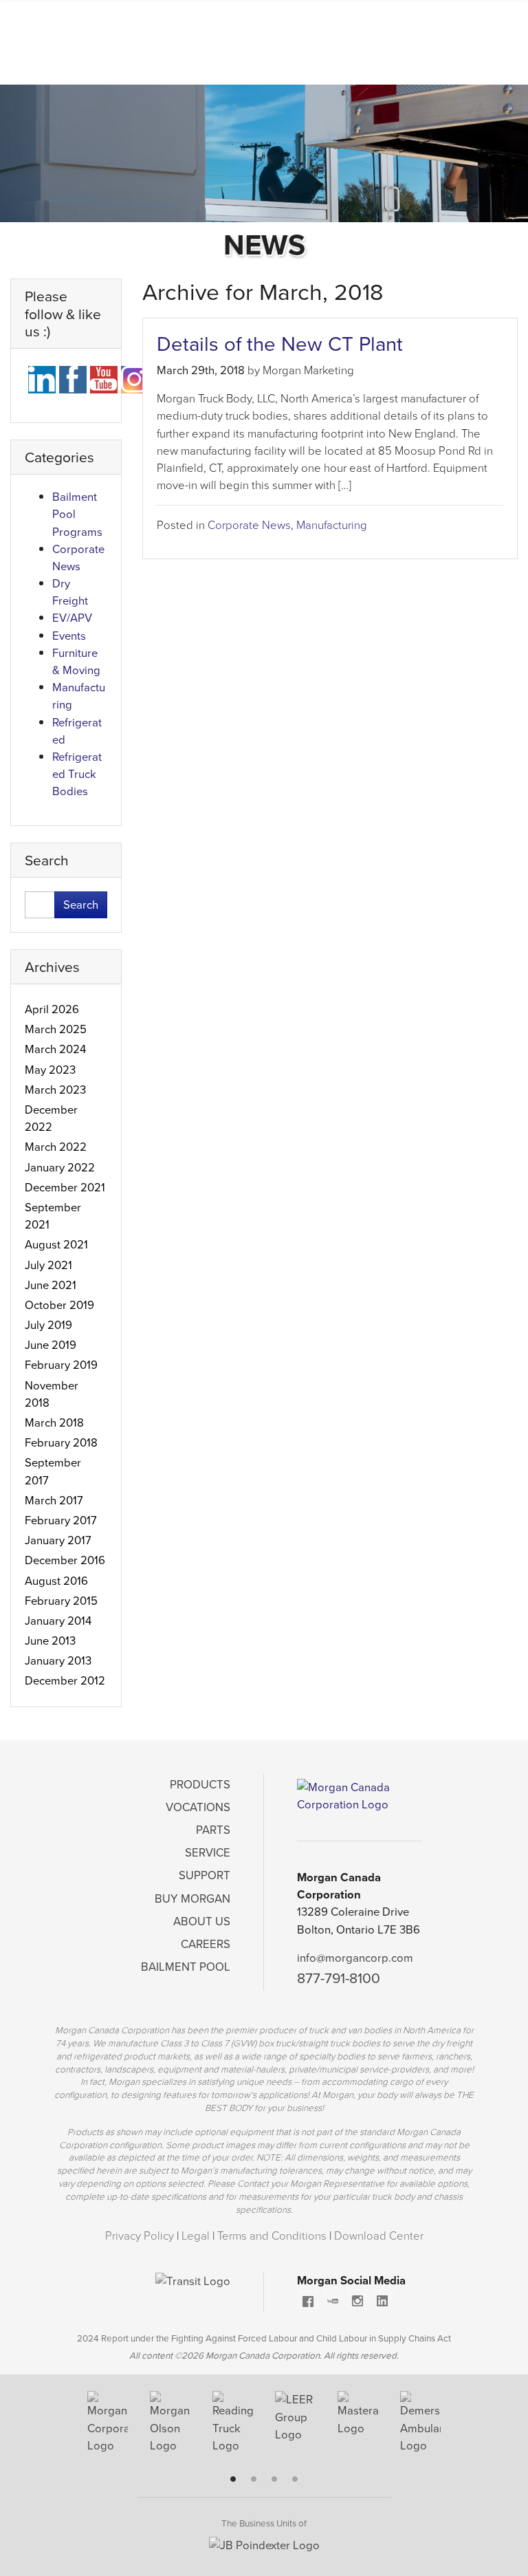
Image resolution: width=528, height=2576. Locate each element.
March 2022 (56, 1147)
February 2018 (61, 1443)
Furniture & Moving (76, 662)
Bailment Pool (186, 1967)
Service (208, 1853)
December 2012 (65, 1681)
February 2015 (61, 1601)
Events (69, 636)
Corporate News (249, 525)
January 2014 (58, 1621)
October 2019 (59, 1305)
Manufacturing (332, 525)
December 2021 (65, 1188)
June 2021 (51, 1285)
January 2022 (60, 1168)
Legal (197, 2236)
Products (200, 1785)
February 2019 (61, 1365)
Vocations (198, 1807)
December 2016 (65, 1560)
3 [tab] (274, 2479)
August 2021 (56, 1245)
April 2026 (52, 1009)
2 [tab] (254, 2479)
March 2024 (55, 1049)
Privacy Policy (141, 2236)
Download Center (379, 2236)
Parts (213, 1830)
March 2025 (56, 1029)
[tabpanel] (108, 2428)
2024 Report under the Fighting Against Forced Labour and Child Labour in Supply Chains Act (264, 2338)
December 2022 (51, 1118)
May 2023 (50, 1070)
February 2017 (61, 1520)
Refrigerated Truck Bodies (77, 774)
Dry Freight (70, 592)
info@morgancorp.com (355, 1958)
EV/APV (72, 618)
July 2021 (48, 1265)
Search (81, 905)
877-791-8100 (339, 1978)
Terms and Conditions (273, 2236)
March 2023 (55, 1090)
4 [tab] (295, 2479)
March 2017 (54, 1501)
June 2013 (50, 1641)
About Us (202, 1922)
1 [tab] (233, 2479)
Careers (206, 1944)
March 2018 (54, 1423)
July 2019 (48, 1325)
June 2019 (51, 1345)
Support (205, 1875)
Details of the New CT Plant (280, 344)
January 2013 (58, 1661)
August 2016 (56, 1581)
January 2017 (58, 1540)
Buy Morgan (192, 1899)
